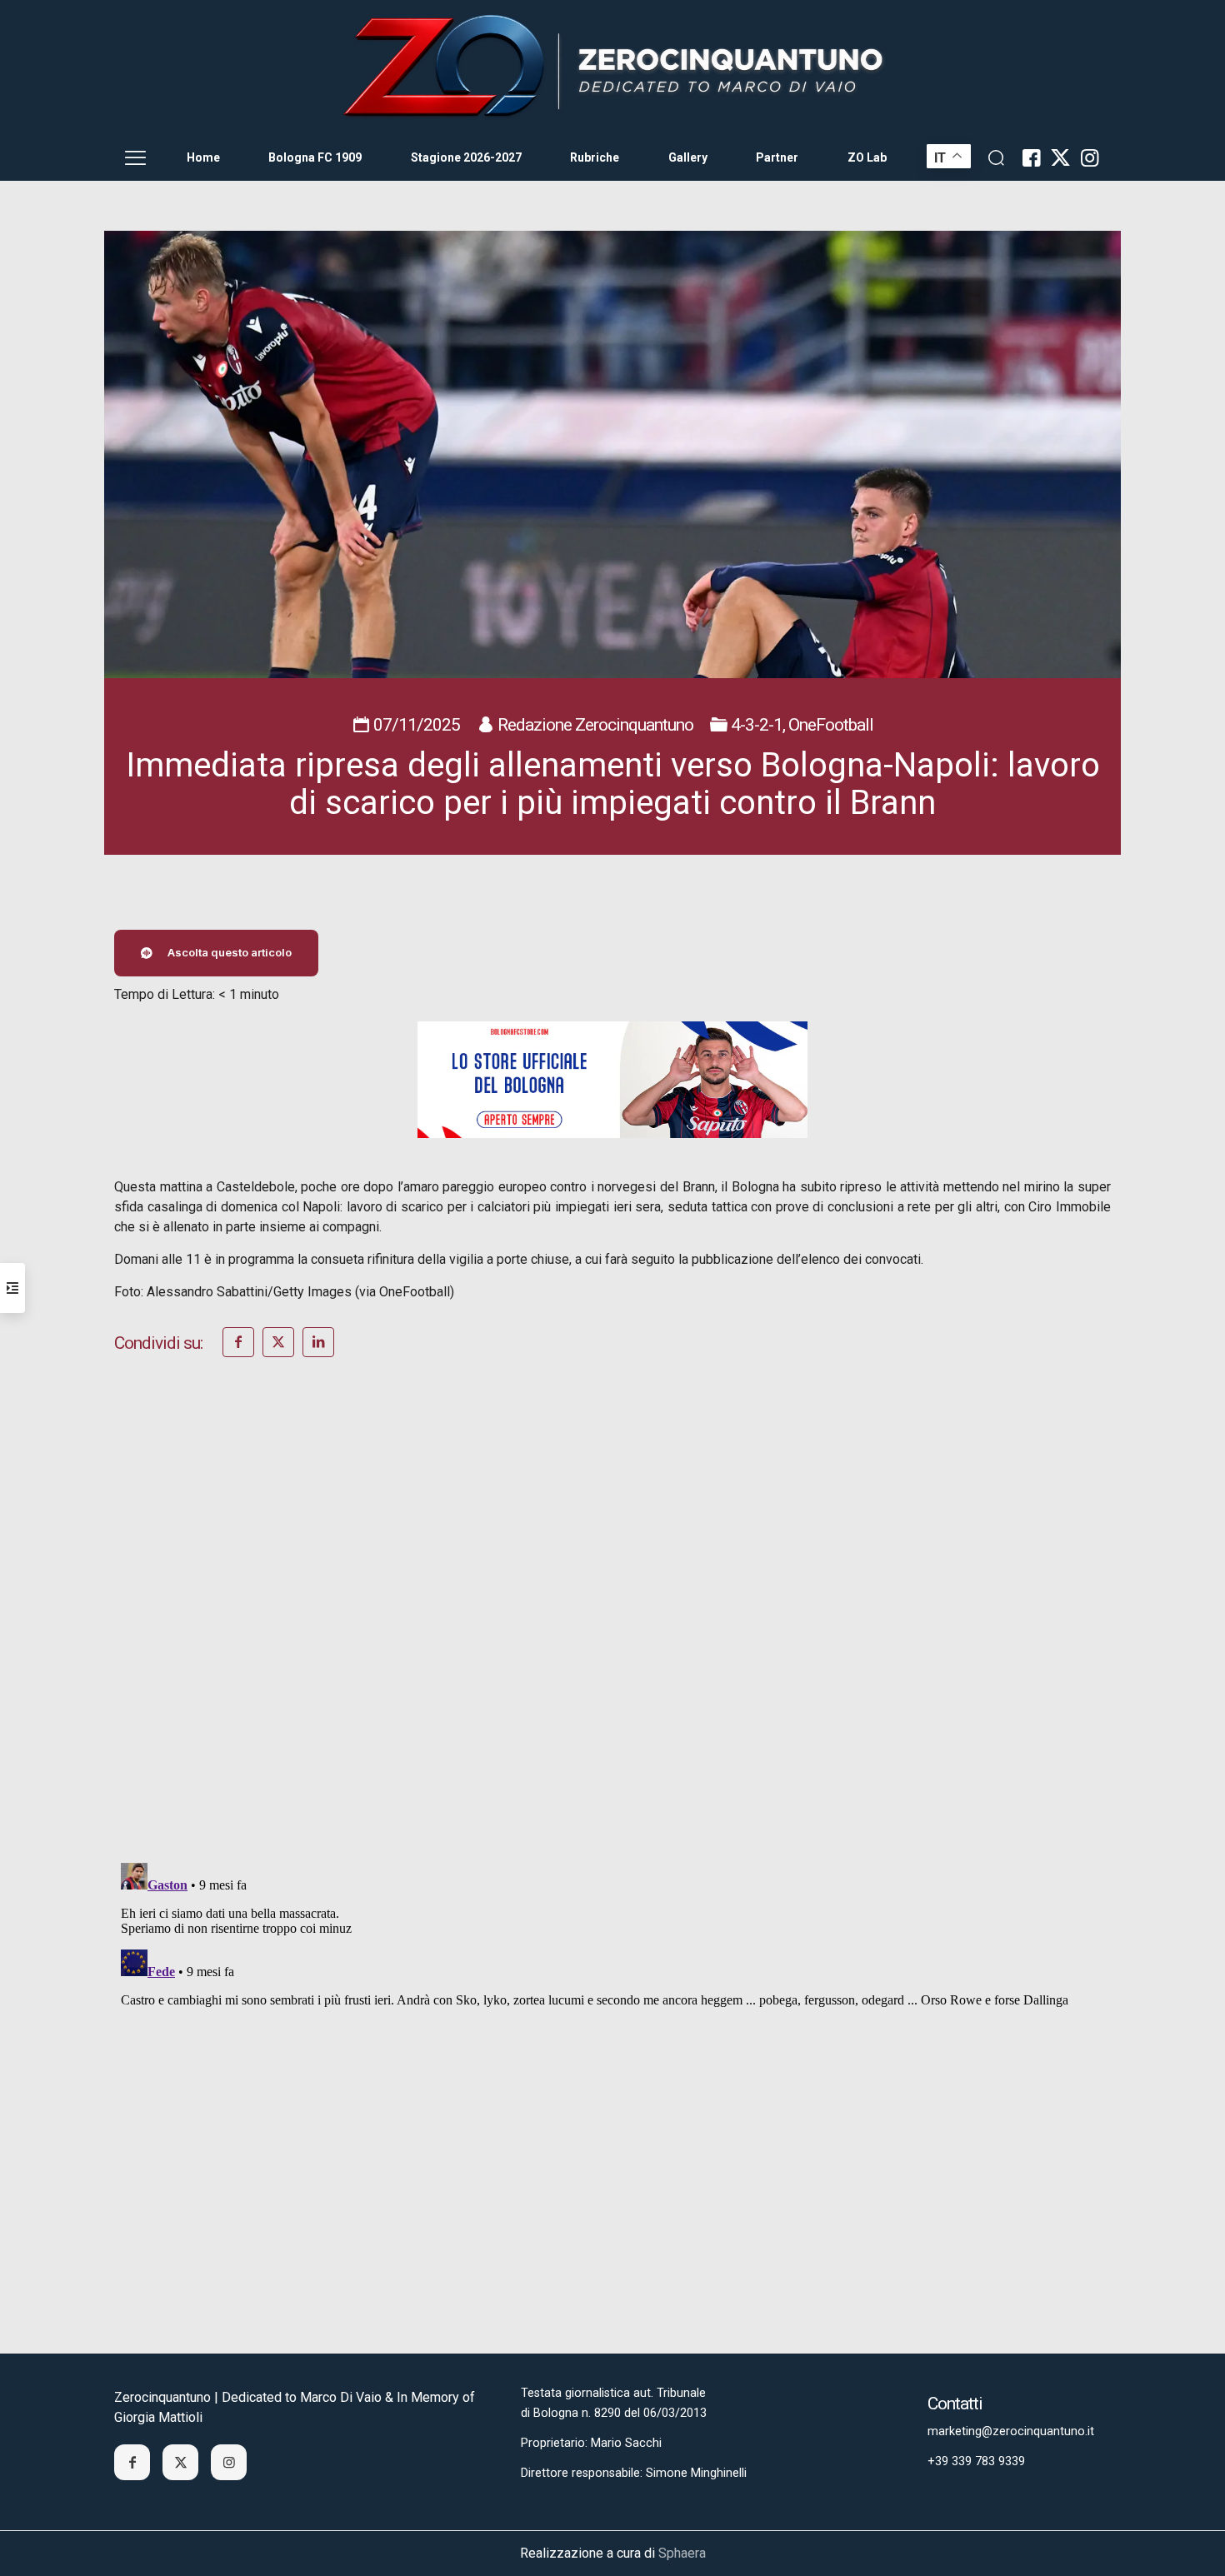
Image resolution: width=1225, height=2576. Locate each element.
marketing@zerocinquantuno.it (1011, 2431)
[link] (612, 67)
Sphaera (682, 2553)
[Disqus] (612, 1632)
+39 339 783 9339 (976, 2461)
